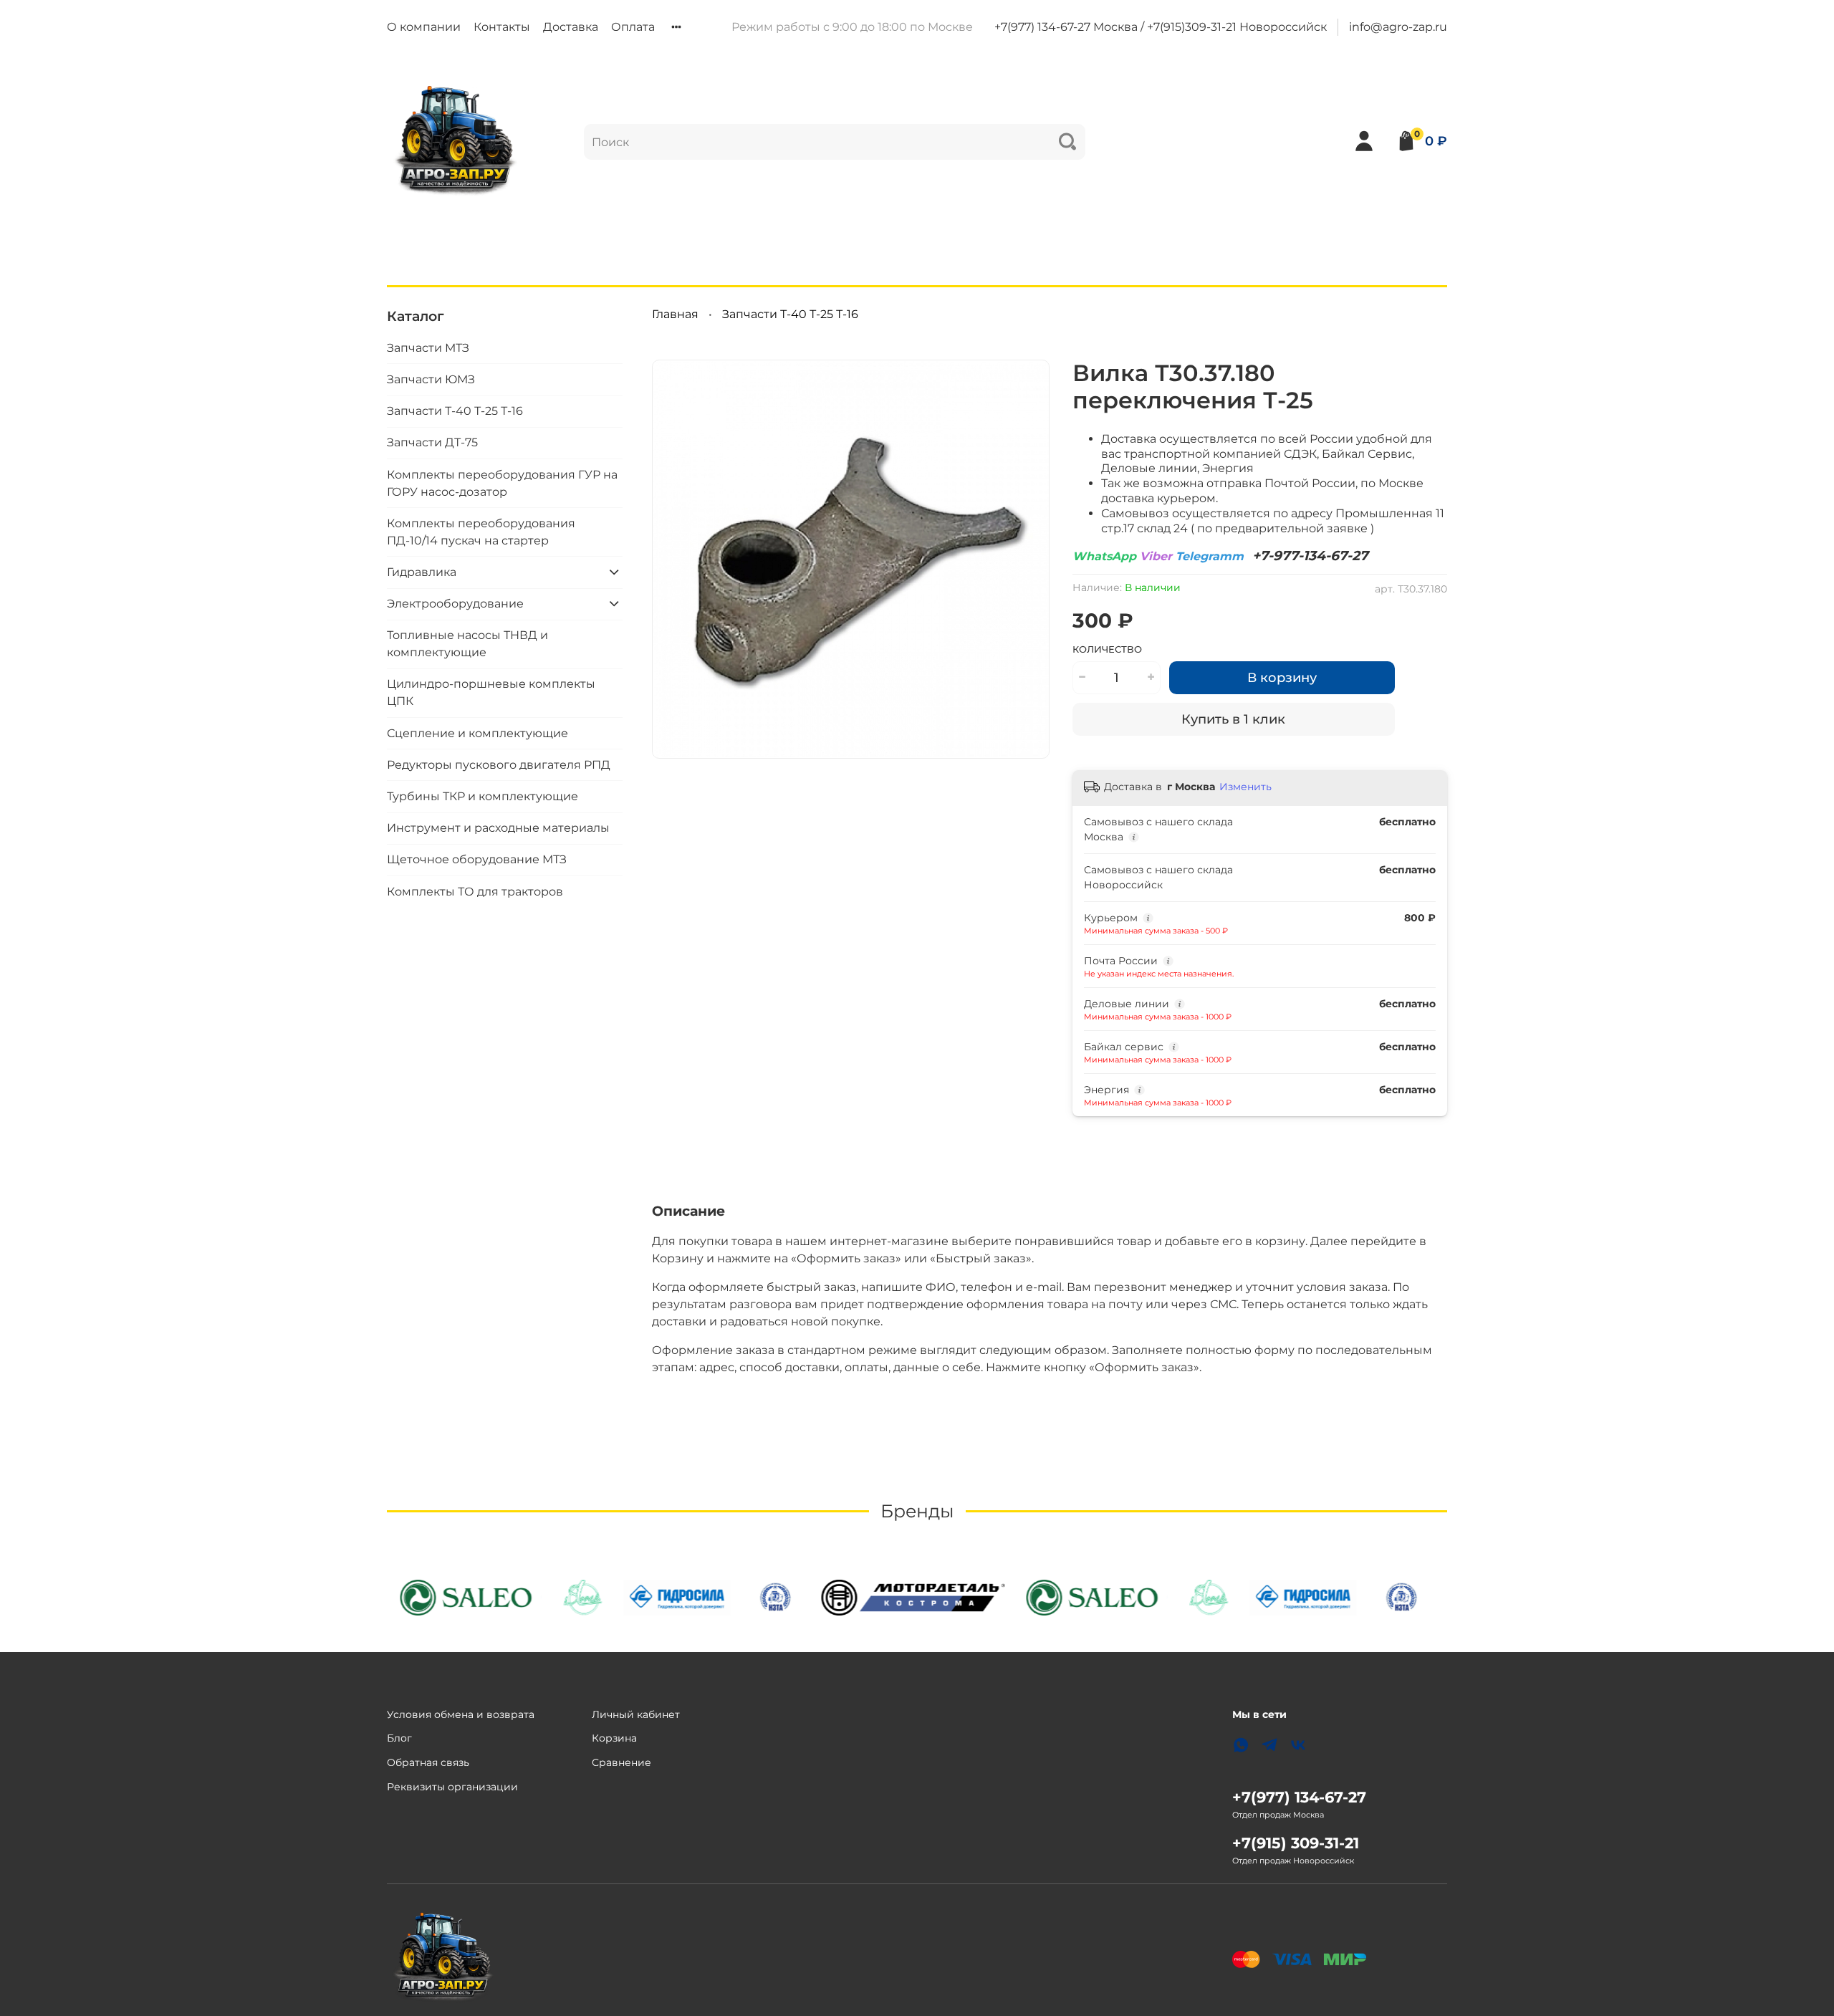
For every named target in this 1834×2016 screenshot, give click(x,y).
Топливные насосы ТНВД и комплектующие (467, 644)
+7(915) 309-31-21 (1296, 1843)
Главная (675, 314)
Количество (1107, 649)
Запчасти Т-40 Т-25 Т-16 (790, 314)
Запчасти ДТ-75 (432, 442)
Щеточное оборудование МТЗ (477, 859)
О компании (424, 27)
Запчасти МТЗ (428, 347)
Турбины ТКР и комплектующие (482, 796)
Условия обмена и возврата (461, 1714)
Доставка (571, 27)
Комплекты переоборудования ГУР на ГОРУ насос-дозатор (502, 483)
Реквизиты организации (452, 1787)
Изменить (1245, 787)
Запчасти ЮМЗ (431, 379)
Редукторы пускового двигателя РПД (499, 764)
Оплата (633, 27)
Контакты (502, 27)
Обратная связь (428, 1762)
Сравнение (621, 1762)
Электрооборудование (455, 603)
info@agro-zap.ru (1398, 27)
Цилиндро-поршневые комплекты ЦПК (491, 692)
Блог (399, 1738)
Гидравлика (422, 571)
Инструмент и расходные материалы (498, 828)
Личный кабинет (636, 1714)
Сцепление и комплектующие (477, 733)
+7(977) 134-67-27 (1299, 1797)
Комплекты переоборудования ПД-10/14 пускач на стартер (481, 531)
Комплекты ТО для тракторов (475, 891)
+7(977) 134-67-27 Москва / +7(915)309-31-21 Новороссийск (1161, 27)
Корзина (614, 1738)
